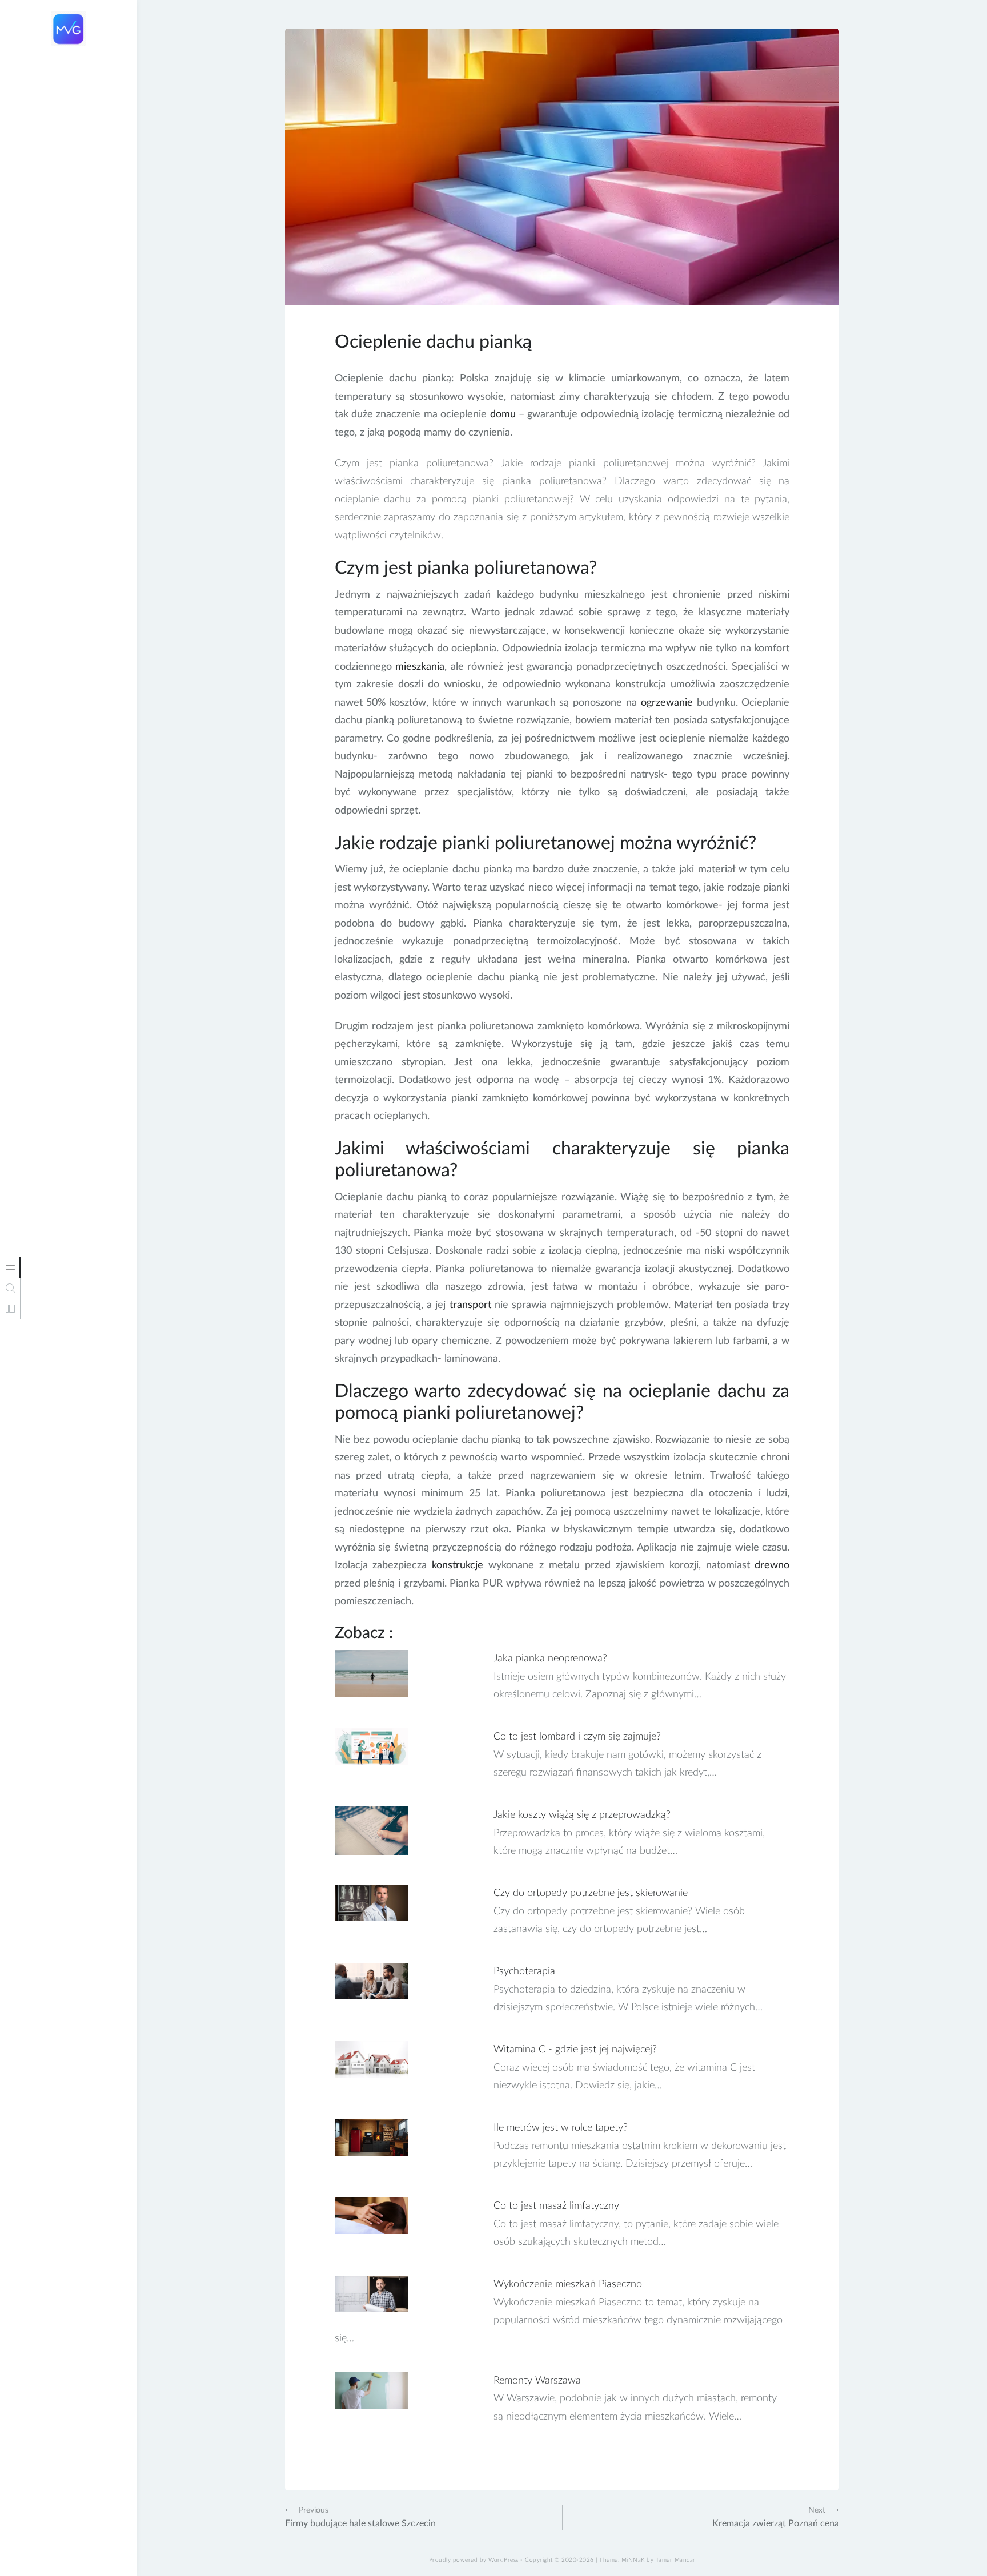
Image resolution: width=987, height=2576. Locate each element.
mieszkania (420, 667)
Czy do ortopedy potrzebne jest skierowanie (591, 1893)
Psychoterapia (524, 1971)
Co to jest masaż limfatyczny (556, 2206)
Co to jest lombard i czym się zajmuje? (577, 1737)
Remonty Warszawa (537, 2381)
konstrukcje (458, 1565)
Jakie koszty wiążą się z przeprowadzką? (582, 1815)
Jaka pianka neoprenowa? (550, 1659)
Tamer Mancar (676, 2560)
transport (470, 1305)
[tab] (10, 1267)
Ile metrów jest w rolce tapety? (561, 2128)
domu (503, 414)
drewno (772, 1565)
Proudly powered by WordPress (474, 2560)
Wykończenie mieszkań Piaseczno (568, 2284)
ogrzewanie (667, 703)
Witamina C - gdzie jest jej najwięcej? (575, 2050)
